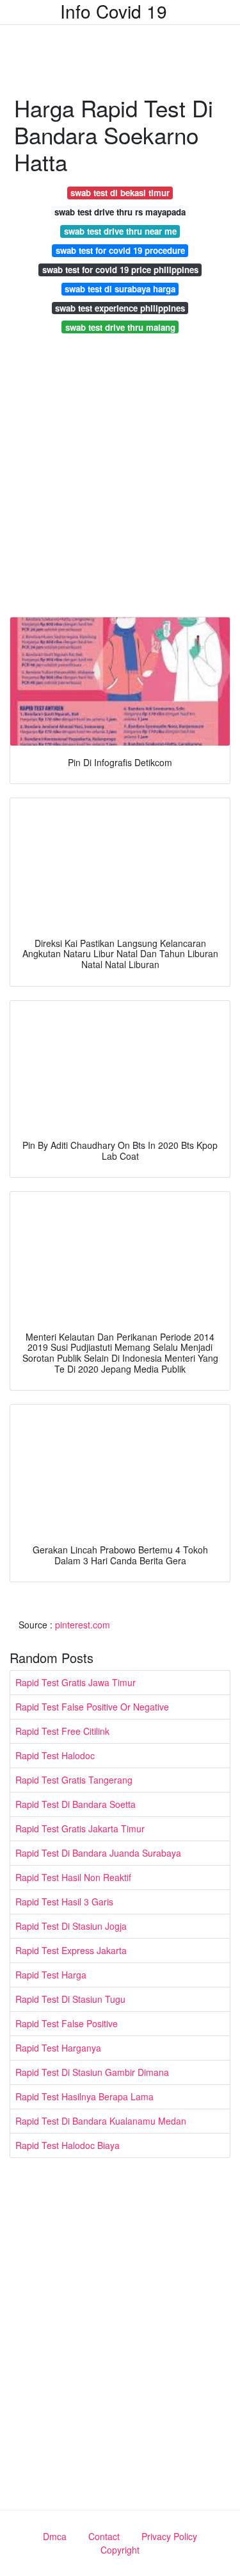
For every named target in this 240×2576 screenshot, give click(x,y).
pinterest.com (83, 1625)
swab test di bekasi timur (120, 193)
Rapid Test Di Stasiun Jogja (71, 1926)
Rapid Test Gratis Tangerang (74, 1780)
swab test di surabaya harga (120, 289)
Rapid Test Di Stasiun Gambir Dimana (92, 2072)
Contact (104, 2536)
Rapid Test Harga (51, 1975)
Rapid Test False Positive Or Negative (92, 1707)
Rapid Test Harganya (58, 2048)
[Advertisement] (120, 479)
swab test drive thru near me (120, 231)
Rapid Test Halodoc (55, 1755)
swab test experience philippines (120, 308)
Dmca (55, 2536)
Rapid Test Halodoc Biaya (68, 2145)
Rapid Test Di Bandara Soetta (76, 1804)
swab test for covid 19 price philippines (120, 270)
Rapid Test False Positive (67, 2023)
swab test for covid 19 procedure (120, 250)
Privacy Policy (169, 2536)
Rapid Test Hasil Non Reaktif (73, 1877)
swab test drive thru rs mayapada (120, 212)
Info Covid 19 (114, 11)
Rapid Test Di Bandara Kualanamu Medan (101, 2121)
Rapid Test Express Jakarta (71, 1950)
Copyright (120, 2550)
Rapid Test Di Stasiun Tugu (70, 1999)
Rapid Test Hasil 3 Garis (64, 1902)
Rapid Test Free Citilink (62, 1731)
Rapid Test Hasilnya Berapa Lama (84, 2096)
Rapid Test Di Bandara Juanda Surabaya (98, 1853)
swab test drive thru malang (120, 327)
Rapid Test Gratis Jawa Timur (76, 1682)
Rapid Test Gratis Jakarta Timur (80, 1828)
